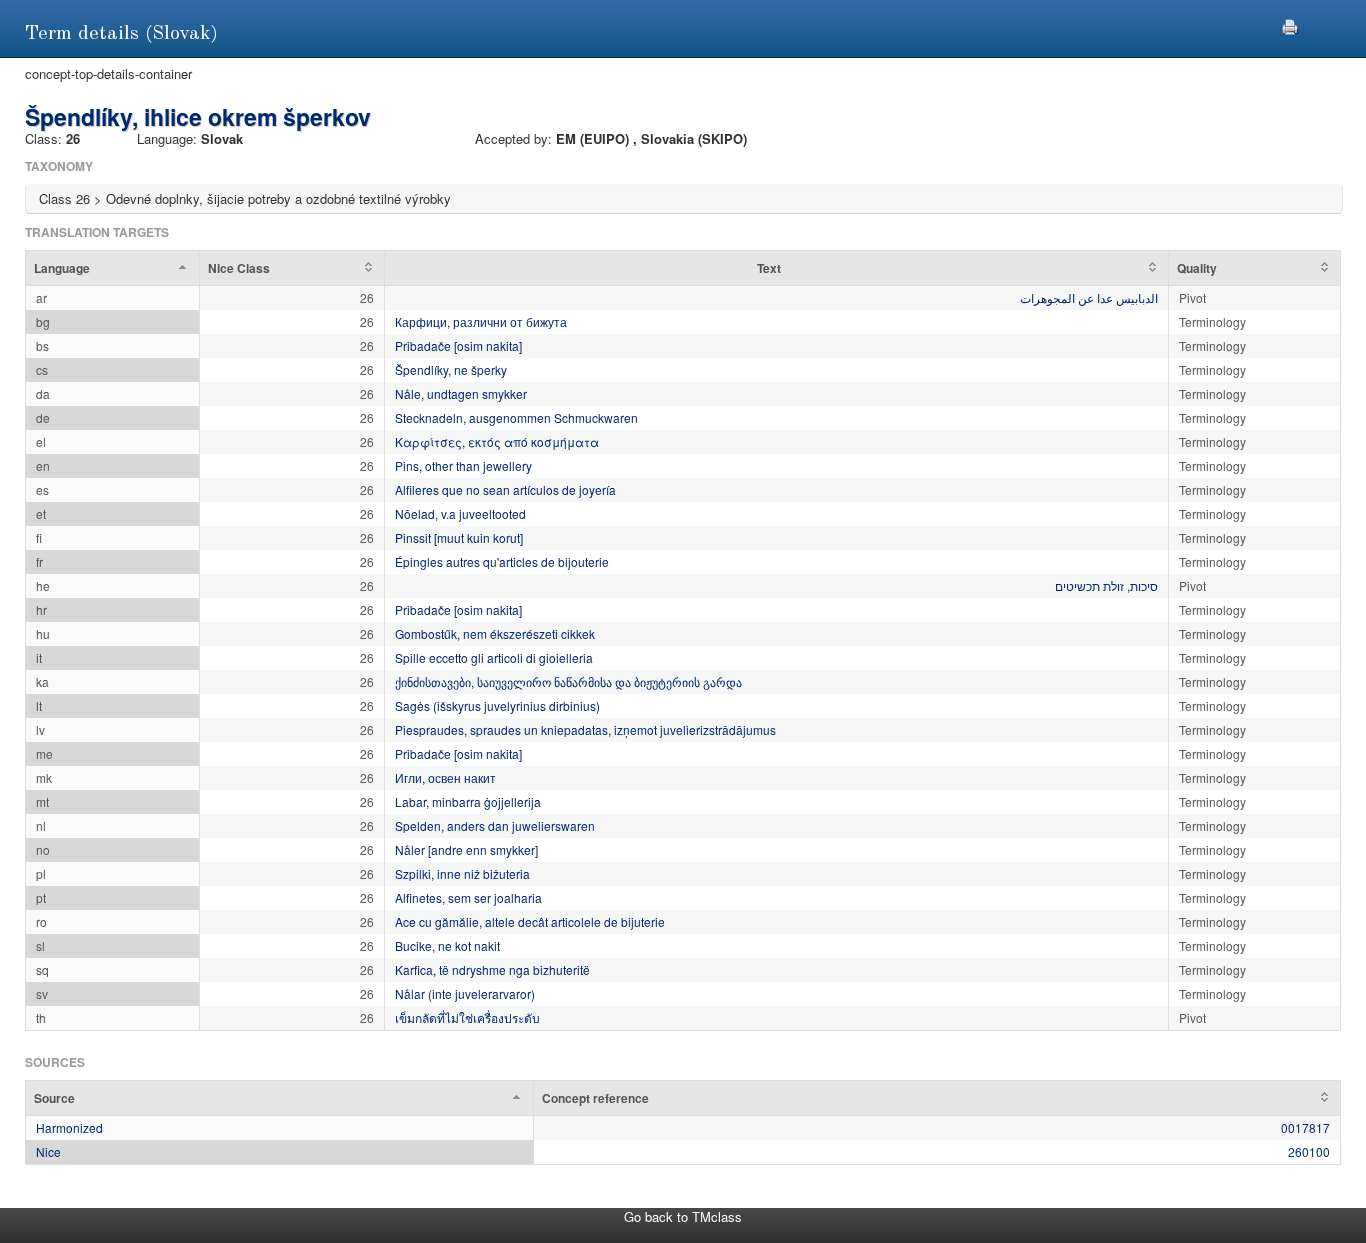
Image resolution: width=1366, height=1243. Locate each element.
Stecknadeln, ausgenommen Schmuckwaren (516, 417)
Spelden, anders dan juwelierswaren (495, 825)
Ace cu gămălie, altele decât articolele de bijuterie (530, 921)
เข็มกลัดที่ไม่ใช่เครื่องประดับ (467, 1017)
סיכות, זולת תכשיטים (1106, 585)
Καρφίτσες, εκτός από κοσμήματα (497, 441)
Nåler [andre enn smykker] (466, 849)
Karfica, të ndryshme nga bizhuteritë (492, 969)
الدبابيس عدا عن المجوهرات (1089, 297)
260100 (1309, 1151)
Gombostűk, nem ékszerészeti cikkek (495, 633)
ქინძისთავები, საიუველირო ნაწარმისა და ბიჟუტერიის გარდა (568, 681)
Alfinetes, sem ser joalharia (468, 897)
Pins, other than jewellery (463, 465)
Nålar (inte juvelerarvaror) (465, 993)
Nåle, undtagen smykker (461, 393)
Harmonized (69, 1127)
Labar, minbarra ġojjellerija (468, 801)
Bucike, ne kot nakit (447, 945)
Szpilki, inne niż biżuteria (462, 873)
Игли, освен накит (445, 777)
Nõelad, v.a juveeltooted (460, 513)
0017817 (1305, 1127)
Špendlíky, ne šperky (451, 369)
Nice (48, 1151)
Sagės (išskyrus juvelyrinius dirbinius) (497, 705)
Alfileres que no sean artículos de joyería (505, 489)
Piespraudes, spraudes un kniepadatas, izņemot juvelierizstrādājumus (585, 729)
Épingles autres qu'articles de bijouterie (502, 561)
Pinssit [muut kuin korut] (459, 537)
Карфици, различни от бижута (481, 321)
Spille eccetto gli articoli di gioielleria (494, 657)
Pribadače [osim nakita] (458, 345)
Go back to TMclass (683, 1216)
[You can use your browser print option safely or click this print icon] (1290, 24)
